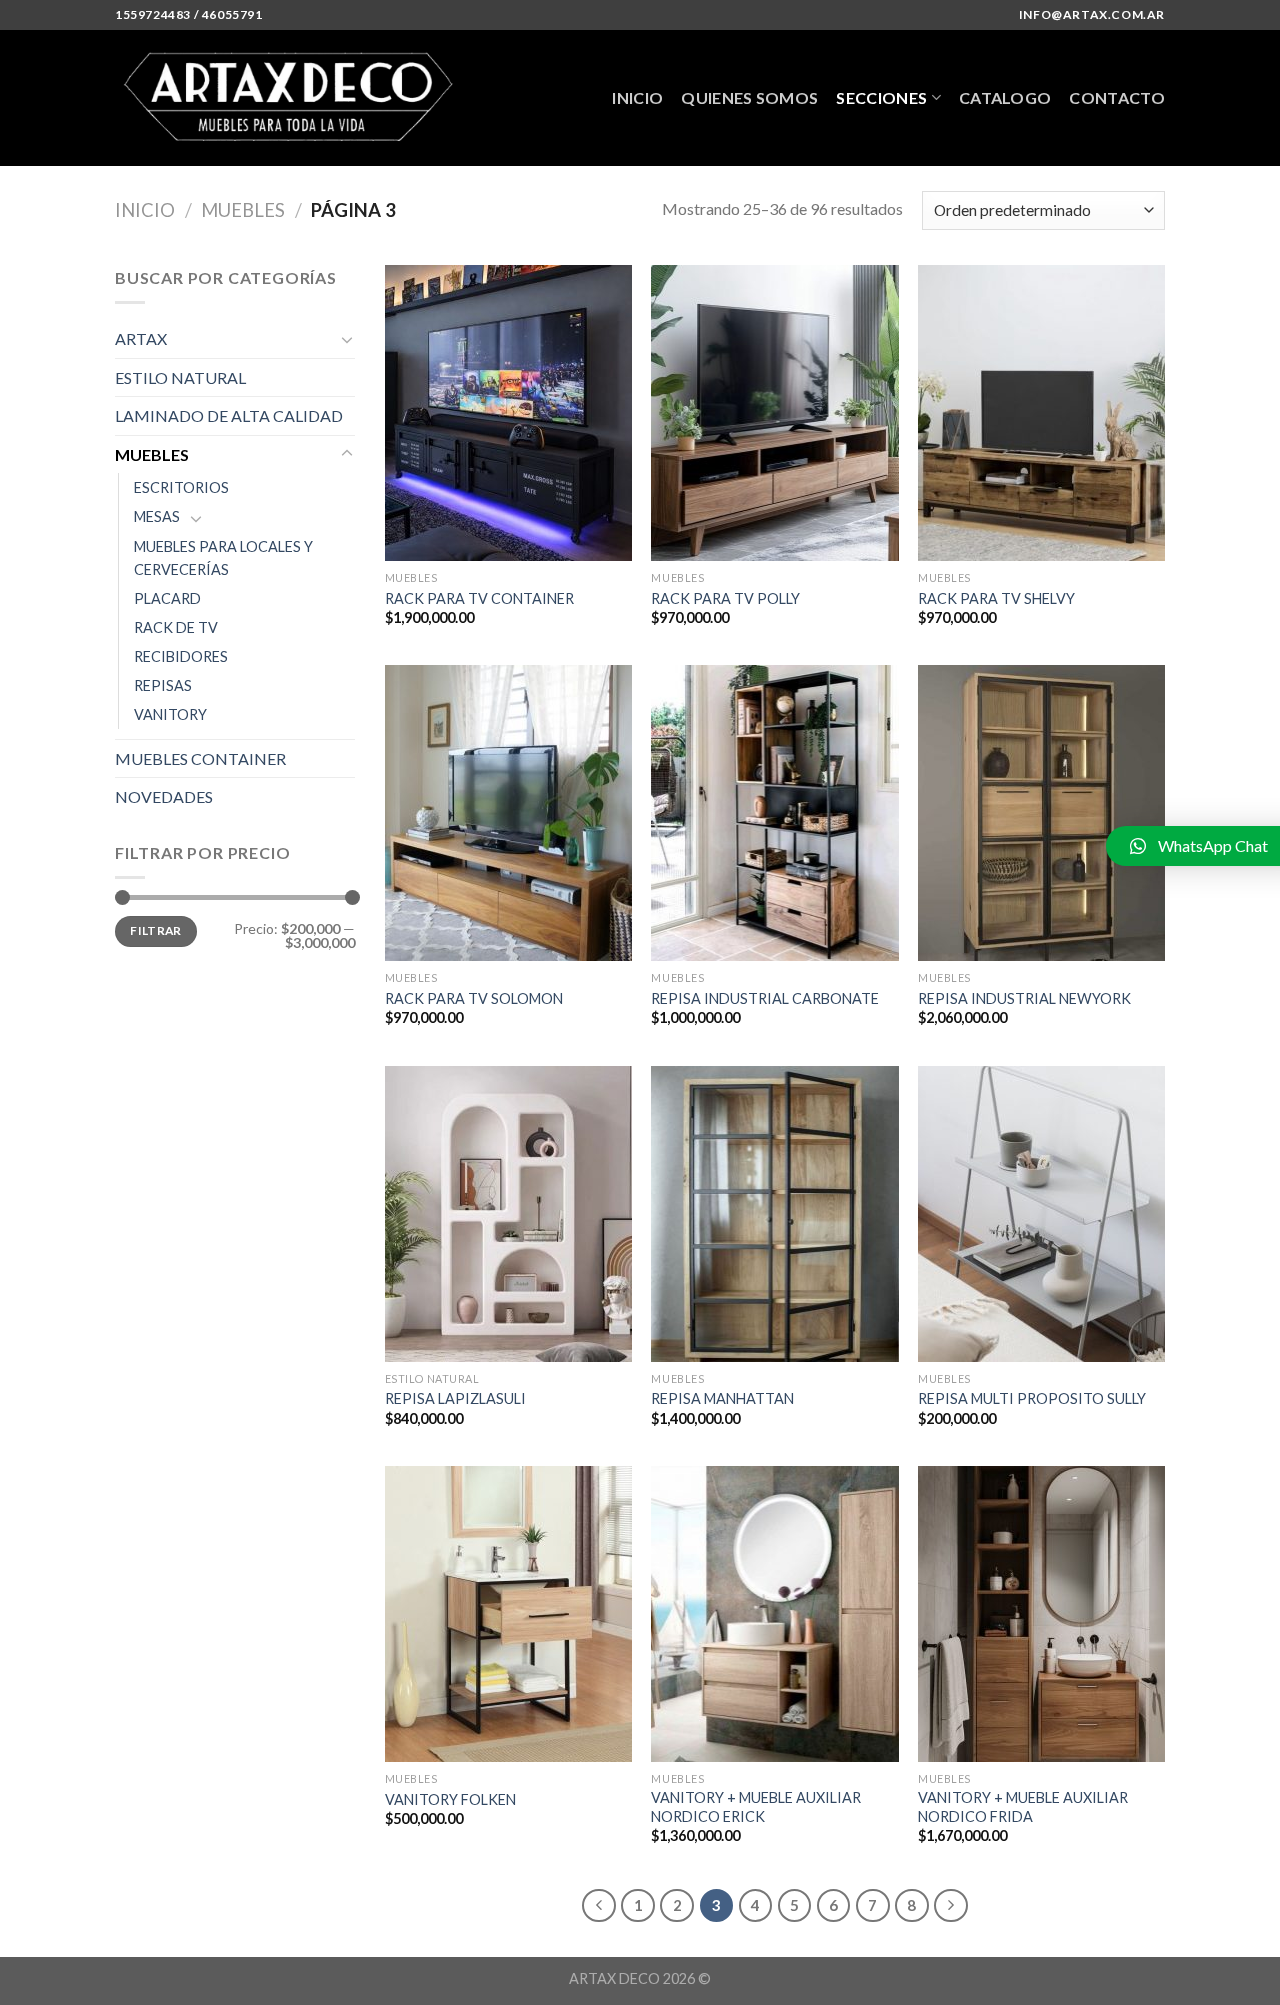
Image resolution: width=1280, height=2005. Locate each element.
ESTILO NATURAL (180, 377)
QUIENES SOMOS (749, 97)
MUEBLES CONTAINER (200, 758)
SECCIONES (881, 97)
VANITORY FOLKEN (450, 1799)
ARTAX (141, 338)
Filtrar (156, 930)
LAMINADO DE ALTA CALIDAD (229, 415)
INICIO (637, 97)
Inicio (145, 210)
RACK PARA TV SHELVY (996, 598)
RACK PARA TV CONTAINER (479, 598)
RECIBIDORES (181, 656)
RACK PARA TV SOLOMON (474, 998)
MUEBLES (243, 210)
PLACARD (167, 598)
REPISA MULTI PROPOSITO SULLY (1032, 1398)
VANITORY (170, 714)
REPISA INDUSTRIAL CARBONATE (765, 998)
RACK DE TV (176, 627)
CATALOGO (1005, 97)
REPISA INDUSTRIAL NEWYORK (1024, 998)
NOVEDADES (164, 796)
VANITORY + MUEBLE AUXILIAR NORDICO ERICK (756, 1807)
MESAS (157, 516)
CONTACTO (1117, 97)
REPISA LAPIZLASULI (455, 1398)
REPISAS (163, 685)
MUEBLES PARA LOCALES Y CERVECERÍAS (223, 558)
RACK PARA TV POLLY (725, 598)
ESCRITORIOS (181, 487)
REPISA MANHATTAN (722, 1398)
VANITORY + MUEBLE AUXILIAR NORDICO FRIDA (1023, 1807)
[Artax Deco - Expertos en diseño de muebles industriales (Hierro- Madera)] (294, 98)
